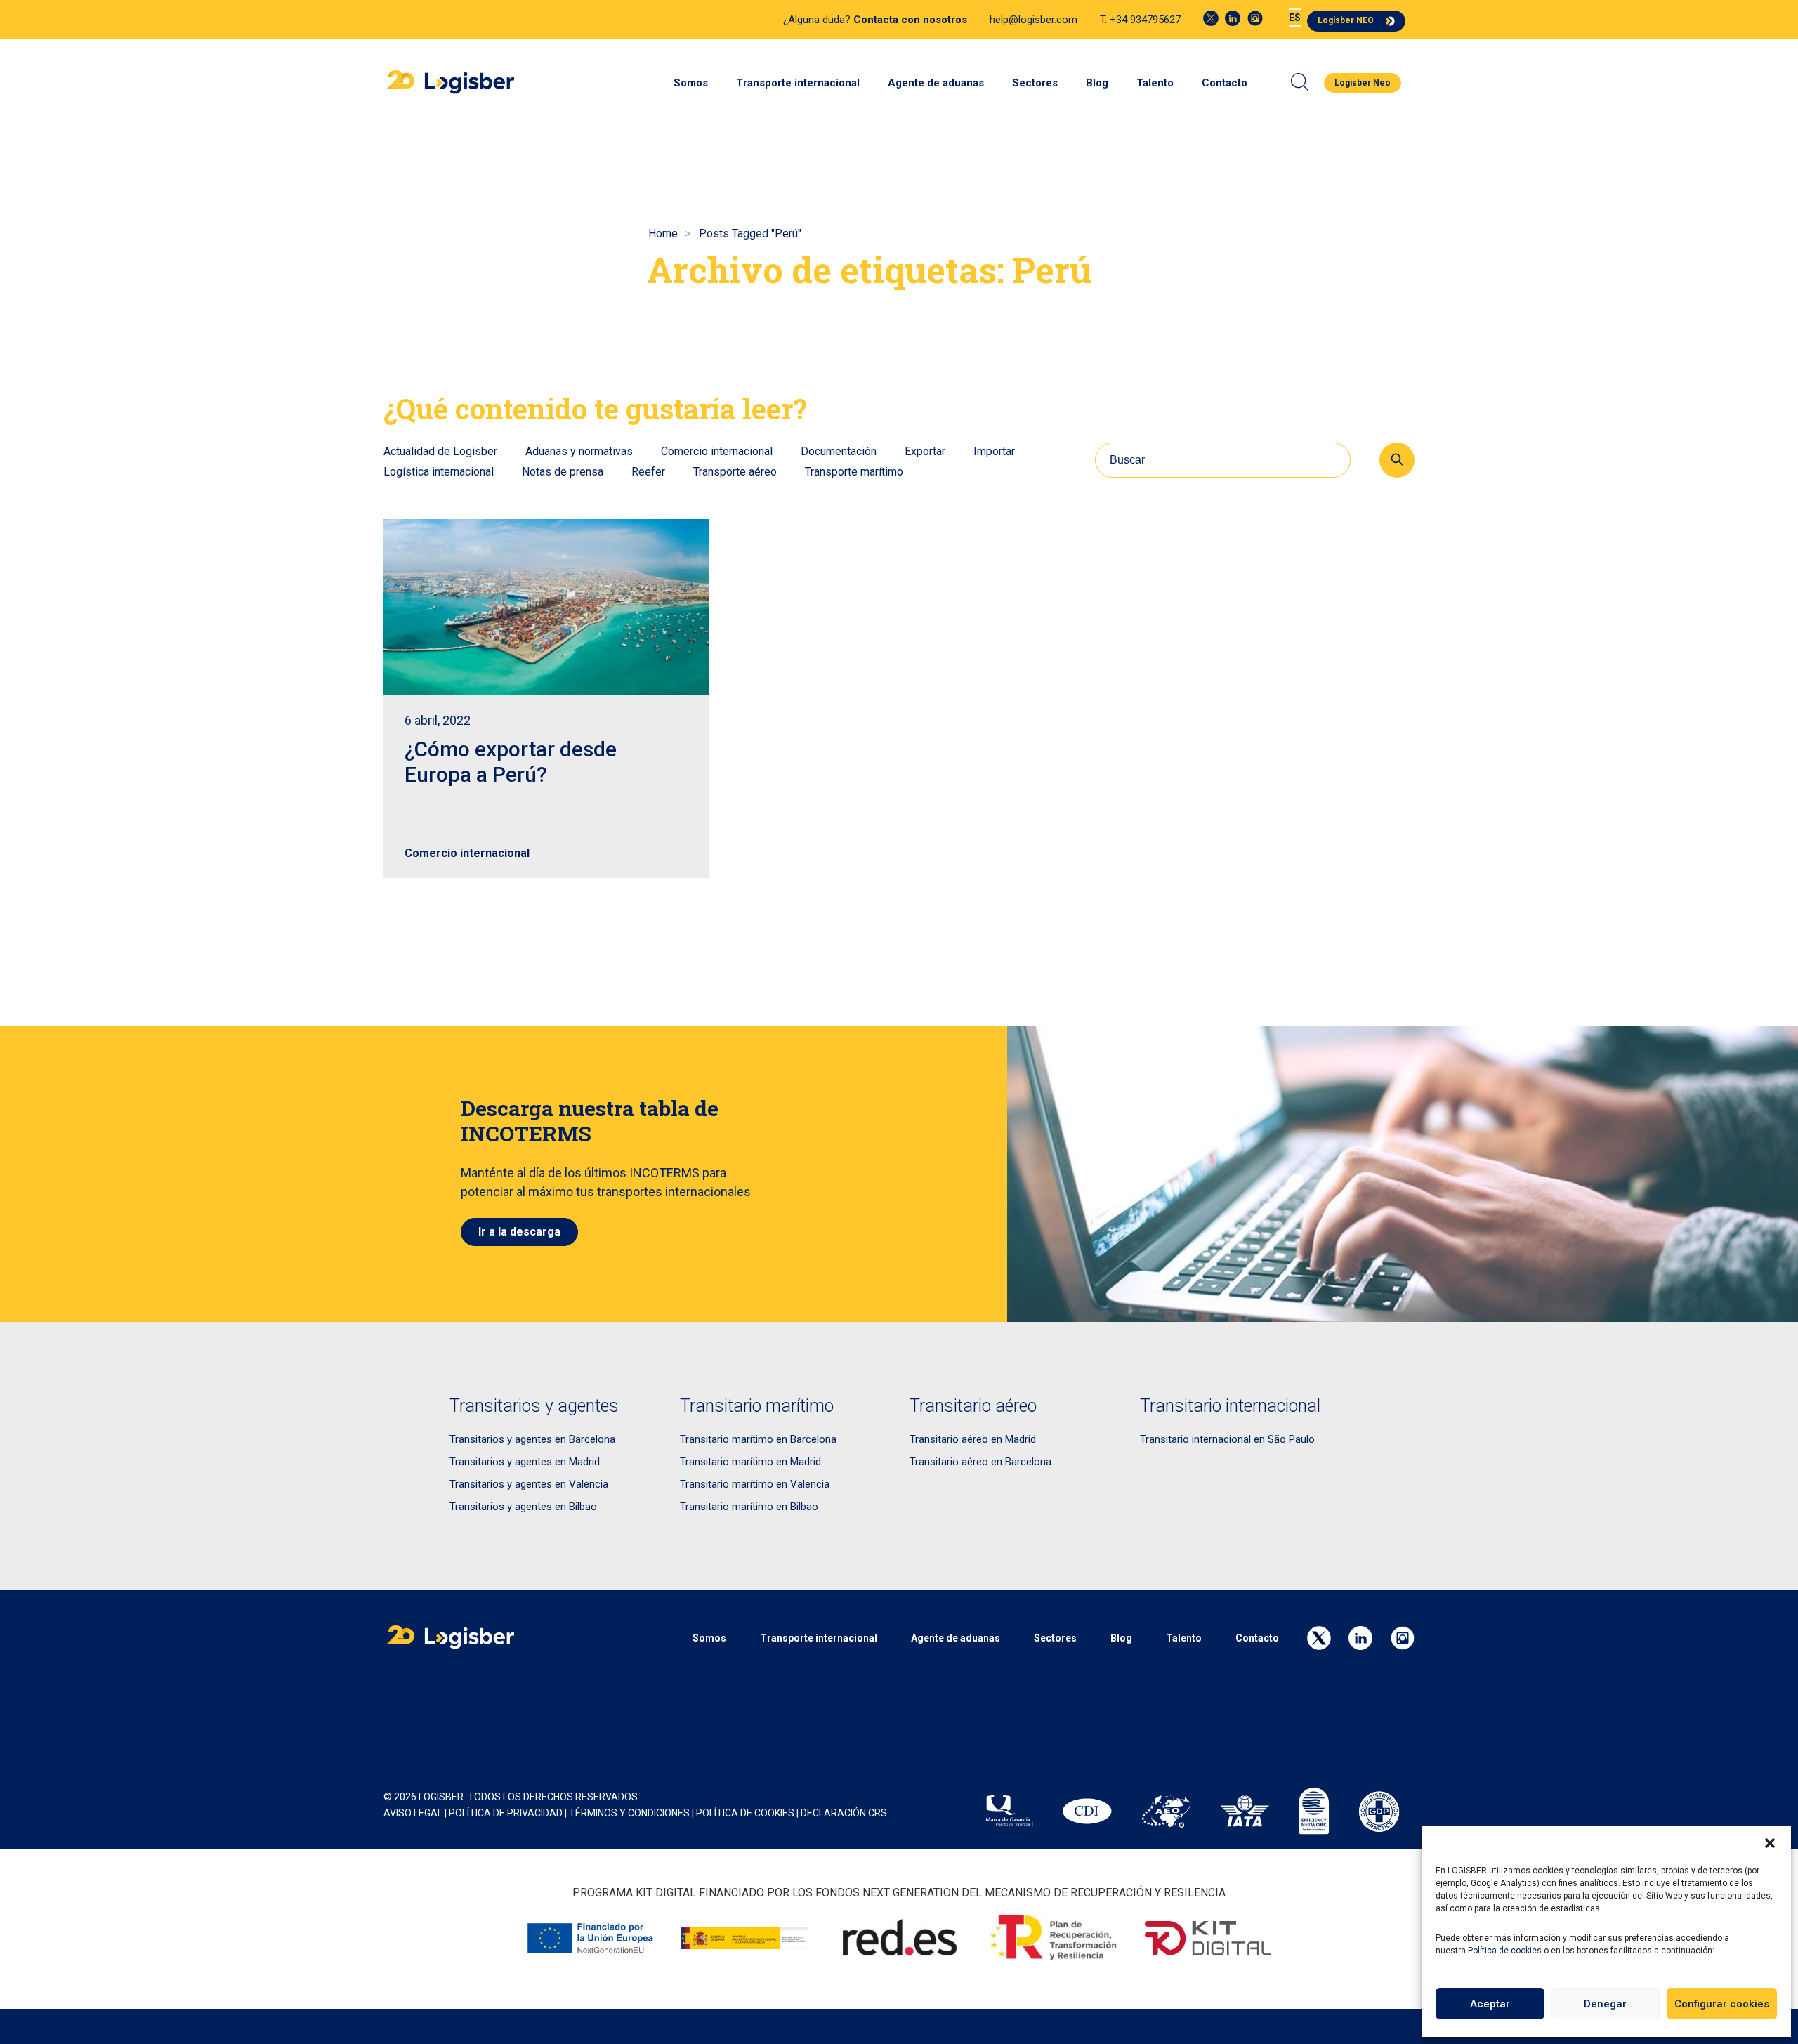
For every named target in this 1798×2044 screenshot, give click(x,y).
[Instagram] (1255, 18)
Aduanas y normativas (579, 451)
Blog (1097, 83)
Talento (1155, 83)
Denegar (1605, 2004)
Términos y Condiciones (629, 1813)
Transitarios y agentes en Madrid (525, 1462)
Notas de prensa (563, 472)
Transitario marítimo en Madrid (750, 1462)
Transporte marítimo (854, 472)
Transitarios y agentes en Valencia (529, 1484)
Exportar (925, 451)
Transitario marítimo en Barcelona (758, 1439)
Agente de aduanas (936, 83)
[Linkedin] (1233, 18)
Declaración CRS (844, 1813)
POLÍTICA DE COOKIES (745, 1813)
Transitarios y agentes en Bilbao (523, 1507)
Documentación (839, 451)
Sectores (1035, 83)
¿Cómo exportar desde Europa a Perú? (511, 762)
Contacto (1225, 83)
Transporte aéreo (735, 472)
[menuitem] (1295, 18)
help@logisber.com (1033, 20)
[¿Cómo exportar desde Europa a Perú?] (546, 607)
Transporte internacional (798, 83)
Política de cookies (1505, 1951)
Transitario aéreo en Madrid (973, 1439)
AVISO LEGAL (413, 1813)
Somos (691, 83)
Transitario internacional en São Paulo (1227, 1439)
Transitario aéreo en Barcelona (980, 1462)
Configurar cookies (1722, 2004)
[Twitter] (1211, 18)
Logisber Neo (1363, 83)
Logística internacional (439, 472)
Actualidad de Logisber (440, 451)
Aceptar (1490, 2004)
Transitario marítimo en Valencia (755, 1484)
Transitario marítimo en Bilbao (749, 1507)
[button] (1770, 1843)
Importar (994, 451)
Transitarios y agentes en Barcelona (532, 1439)
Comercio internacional (717, 451)
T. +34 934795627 (1140, 20)
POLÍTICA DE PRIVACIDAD (506, 1813)
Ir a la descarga (519, 1232)
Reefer (648, 472)
